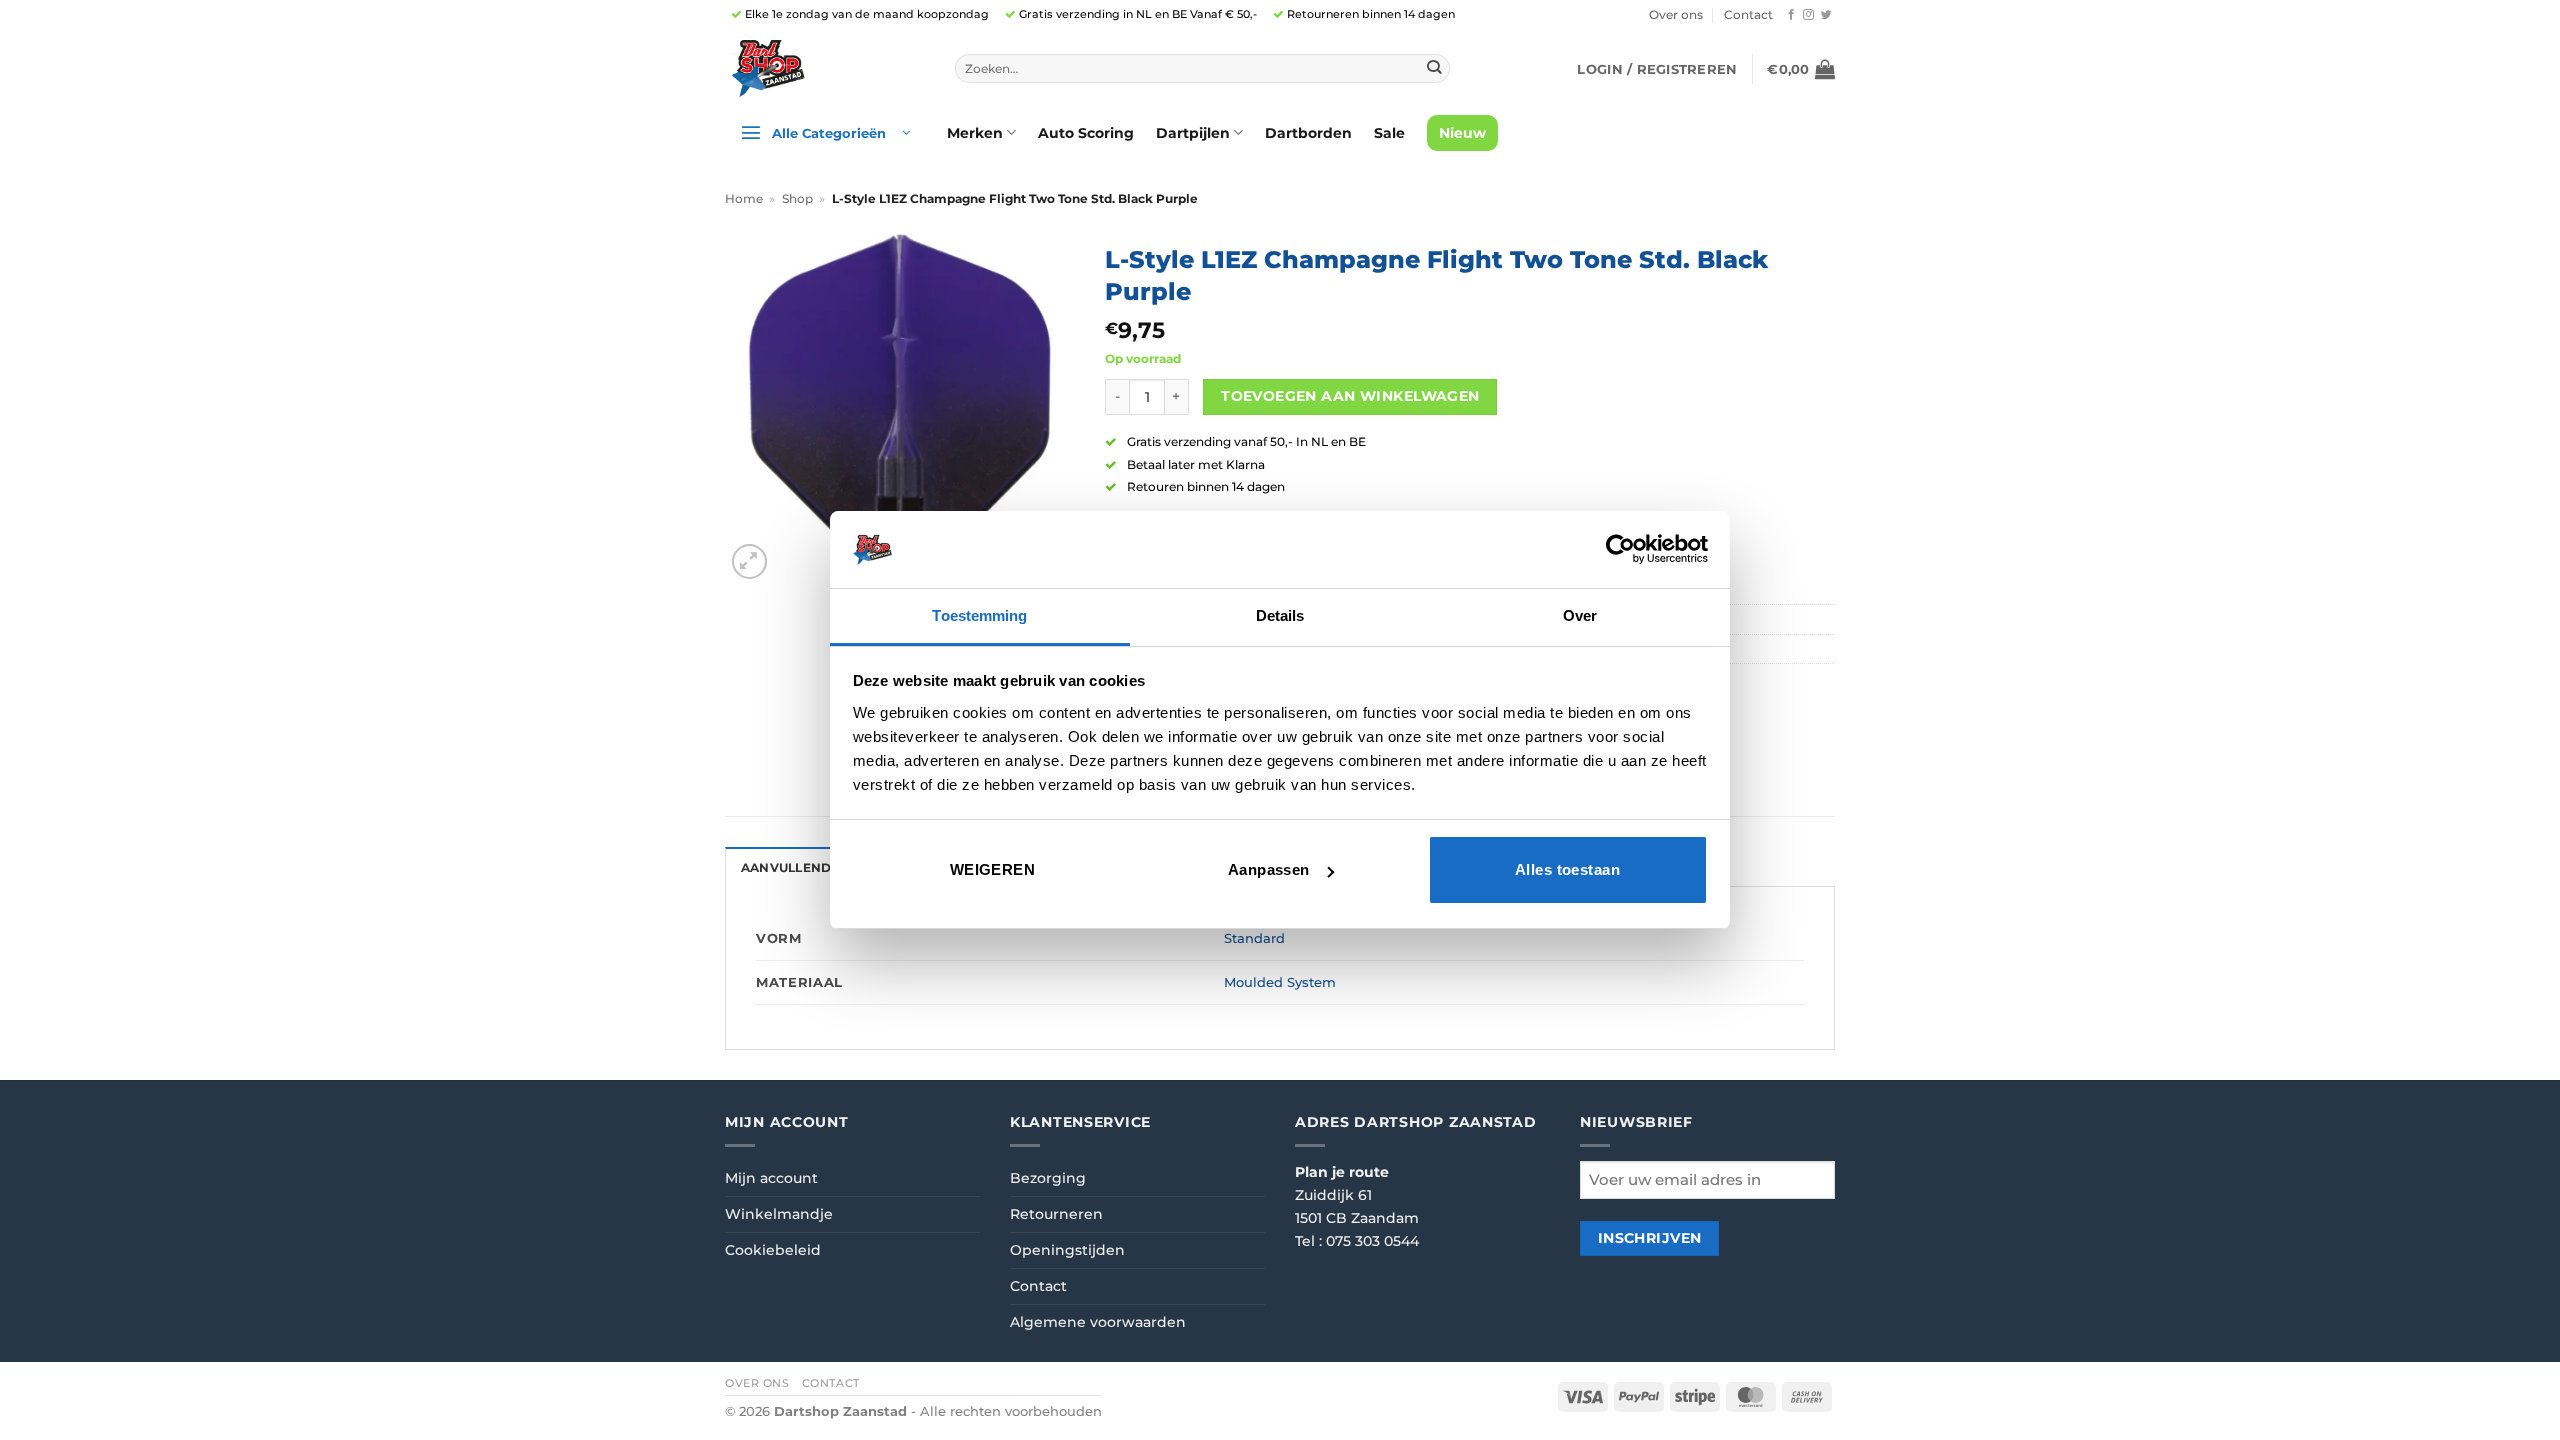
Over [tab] (1580, 615)
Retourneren (1056, 1214)
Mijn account (771, 1178)
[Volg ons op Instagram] (1808, 15)
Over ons (1676, 15)
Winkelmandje (779, 1214)
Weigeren (993, 869)
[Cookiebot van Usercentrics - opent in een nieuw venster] (1620, 549)
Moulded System (1280, 982)
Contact (1748, 15)
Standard (1254, 938)
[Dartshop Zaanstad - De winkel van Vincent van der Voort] (825, 68)
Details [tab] (1280, 615)
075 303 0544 (1372, 1241)
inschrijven (1650, 1238)
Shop (797, 199)
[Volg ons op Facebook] (1791, 15)
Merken (975, 133)
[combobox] (1202, 69)
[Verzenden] (1433, 68)
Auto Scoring (1086, 133)
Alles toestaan (1567, 869)
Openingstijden (1067, 1250)
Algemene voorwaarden (1098, 1322)
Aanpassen (1269, 869)
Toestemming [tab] (979, 615)
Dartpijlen (1193, 133)
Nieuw (1462, 133)
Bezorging (1048, 1178)
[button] (1657, 69)
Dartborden (1308, 133)
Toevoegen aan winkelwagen (1350, 396)
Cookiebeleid (773, 1250)
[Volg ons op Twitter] (1826, 15)
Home (744, 199)
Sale (1389, 133)
